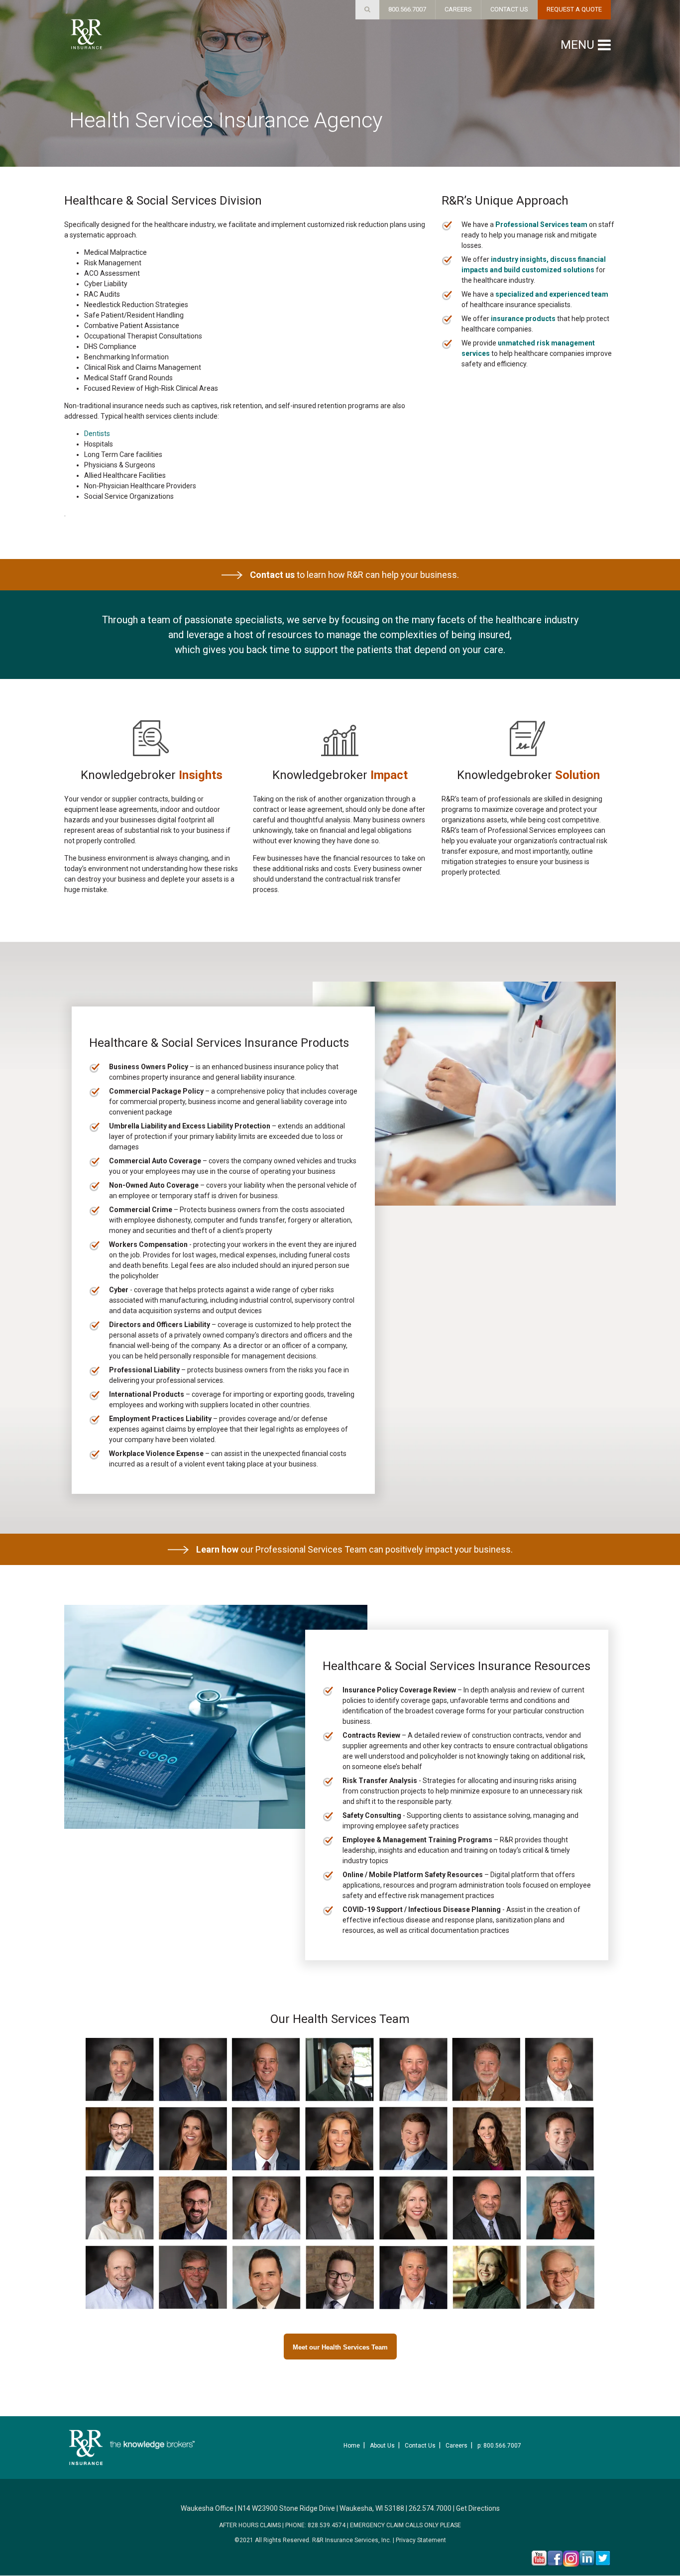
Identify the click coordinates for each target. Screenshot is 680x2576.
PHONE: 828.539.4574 (315, 2525)
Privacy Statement (421, 2540)
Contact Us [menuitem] (420, 2446)
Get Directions (478, 2508)
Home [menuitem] (352, 2446)
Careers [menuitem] (456, 2446)
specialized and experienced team (552, 294)
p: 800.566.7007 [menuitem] (499, 2446)
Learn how (217, 1549)
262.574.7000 (430, 2508)
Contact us (272, 575)
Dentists (97, 434)
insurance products (523, 319)
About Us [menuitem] (382, 2446)
